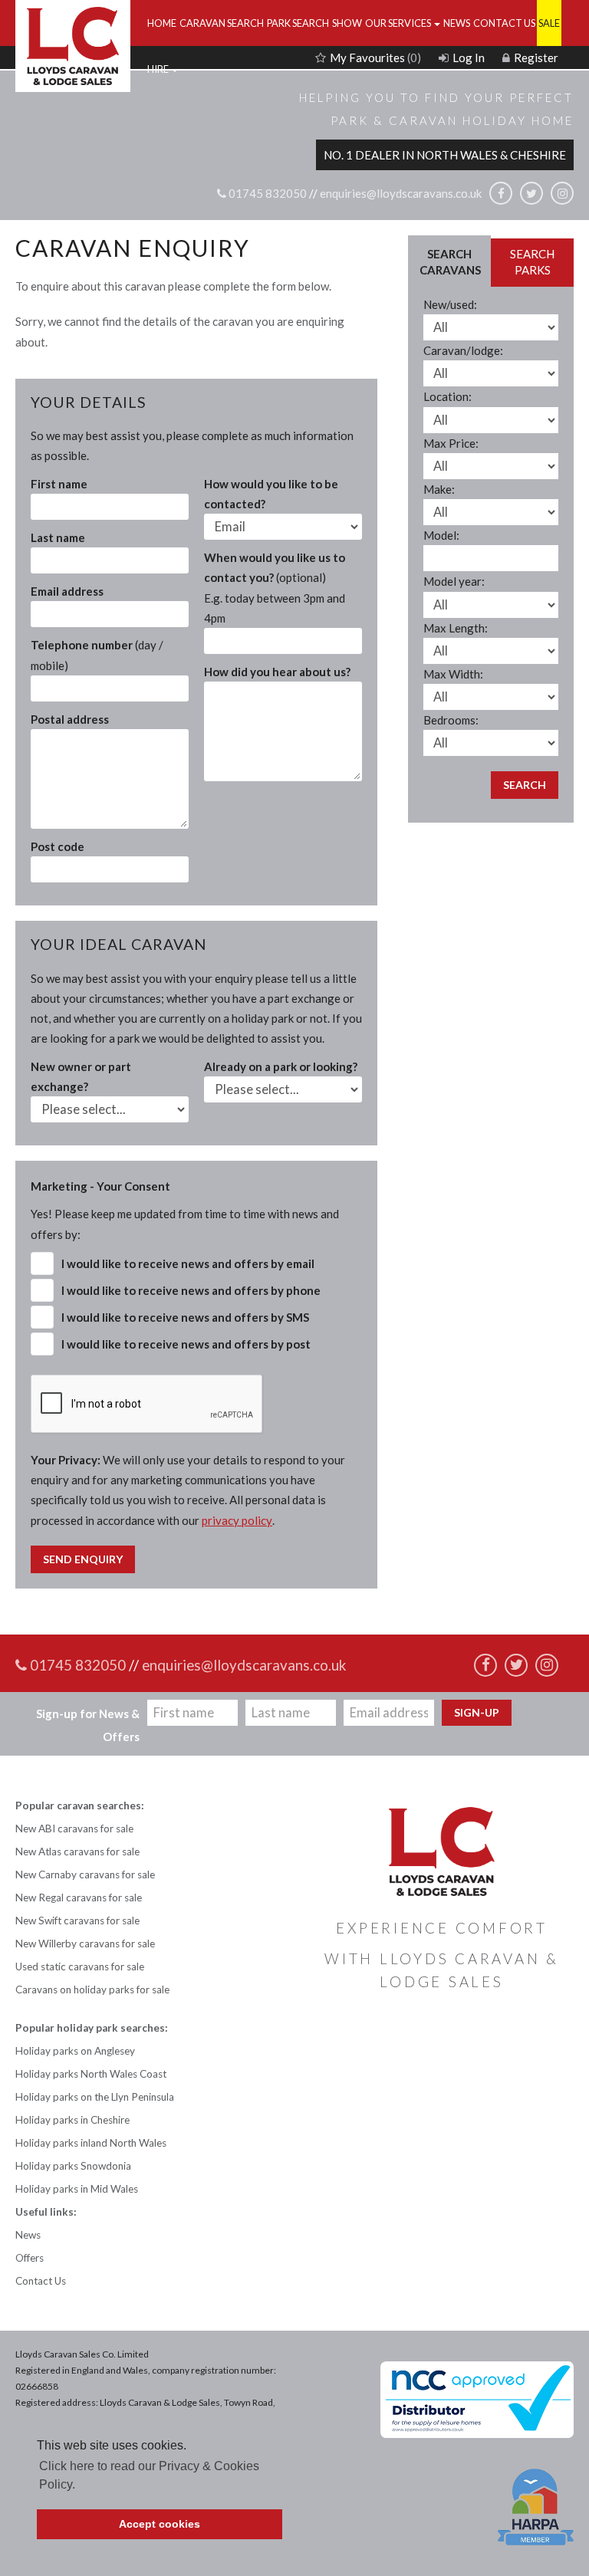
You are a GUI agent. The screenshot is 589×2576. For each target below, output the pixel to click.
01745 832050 (267, 194)
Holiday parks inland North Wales (91, 2143)
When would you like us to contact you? (275, 588)
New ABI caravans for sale (74, 1829)
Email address (67, 591)
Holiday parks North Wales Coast (91, 2074)
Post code (58, 846)
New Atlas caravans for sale (77, 1852)
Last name (58, 537)
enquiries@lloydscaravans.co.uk (401, 194)
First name (59, 484)
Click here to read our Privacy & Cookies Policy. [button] (149, 2475)
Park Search (298, 23)
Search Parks (532, 262)
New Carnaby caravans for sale (85, 1875)
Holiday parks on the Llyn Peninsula (95, 2097)
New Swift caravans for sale (77, 1921)
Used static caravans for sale (80, 1967)
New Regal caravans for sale (79, 1898)
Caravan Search (222, 23)
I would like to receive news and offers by (188, 1263)
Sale (549, 23)
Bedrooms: (451, 720)
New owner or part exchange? (81, 1076)
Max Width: (453, 674)
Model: (441, 535)
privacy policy (237, 1520)
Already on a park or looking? (281, 1066)
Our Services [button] (399, 23)
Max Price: (451, 443)
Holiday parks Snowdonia (73, 2166)
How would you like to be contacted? (271, 494)
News (457, 23)
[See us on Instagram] (562, 193)
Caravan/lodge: (463, 350)
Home (162, 23)
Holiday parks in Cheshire (72, 2120)
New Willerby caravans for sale (85, 1944)
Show (347, 23)
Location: (448, 396)
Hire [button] (159, 69)
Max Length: (456, 628)
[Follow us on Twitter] (531, 193)
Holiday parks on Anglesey (75, 2051)
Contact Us (504, 23)
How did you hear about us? (277, 672)
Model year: (454, 581)
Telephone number (97, 655)
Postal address (70, 719)
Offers (30, 2258)
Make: (439, 489)
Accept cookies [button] (160, 2524)
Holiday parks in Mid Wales (77, 2189)
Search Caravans (450, 262)
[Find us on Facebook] (501, 193)
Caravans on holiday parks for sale (92, 1990)
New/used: (450, 304)
